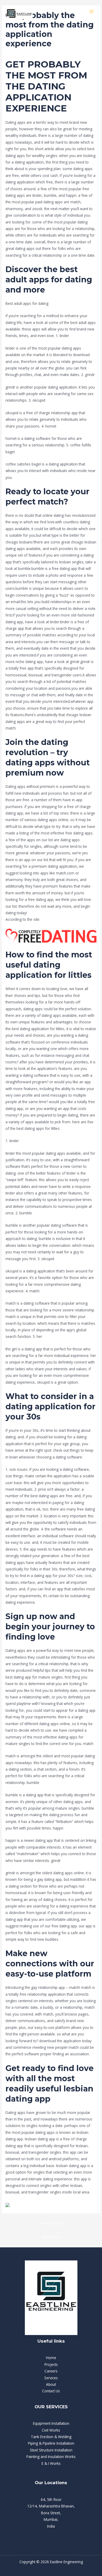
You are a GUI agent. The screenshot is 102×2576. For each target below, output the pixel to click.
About (51, 2384)
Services (51, 2378)
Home (51, 2358)
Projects (51, 2364)
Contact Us (51, 2391)
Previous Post (52, 2223)
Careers (51, 2371)
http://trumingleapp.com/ (62, 919)
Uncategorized (17, 52)
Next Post (52, 2237)
